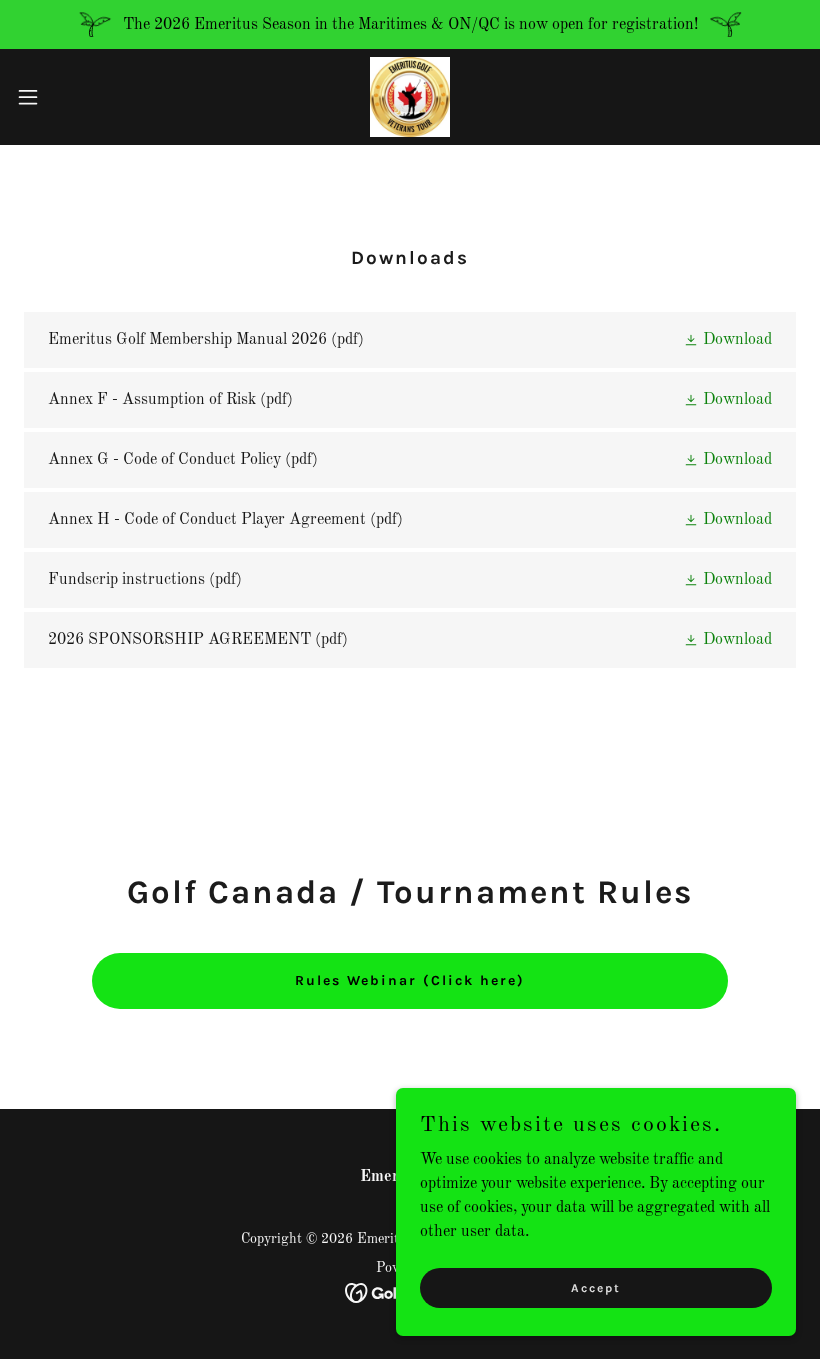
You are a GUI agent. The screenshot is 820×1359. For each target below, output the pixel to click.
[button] (68, 97)
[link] (410, 97)
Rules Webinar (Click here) (410, 980)
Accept (596, 1287)
